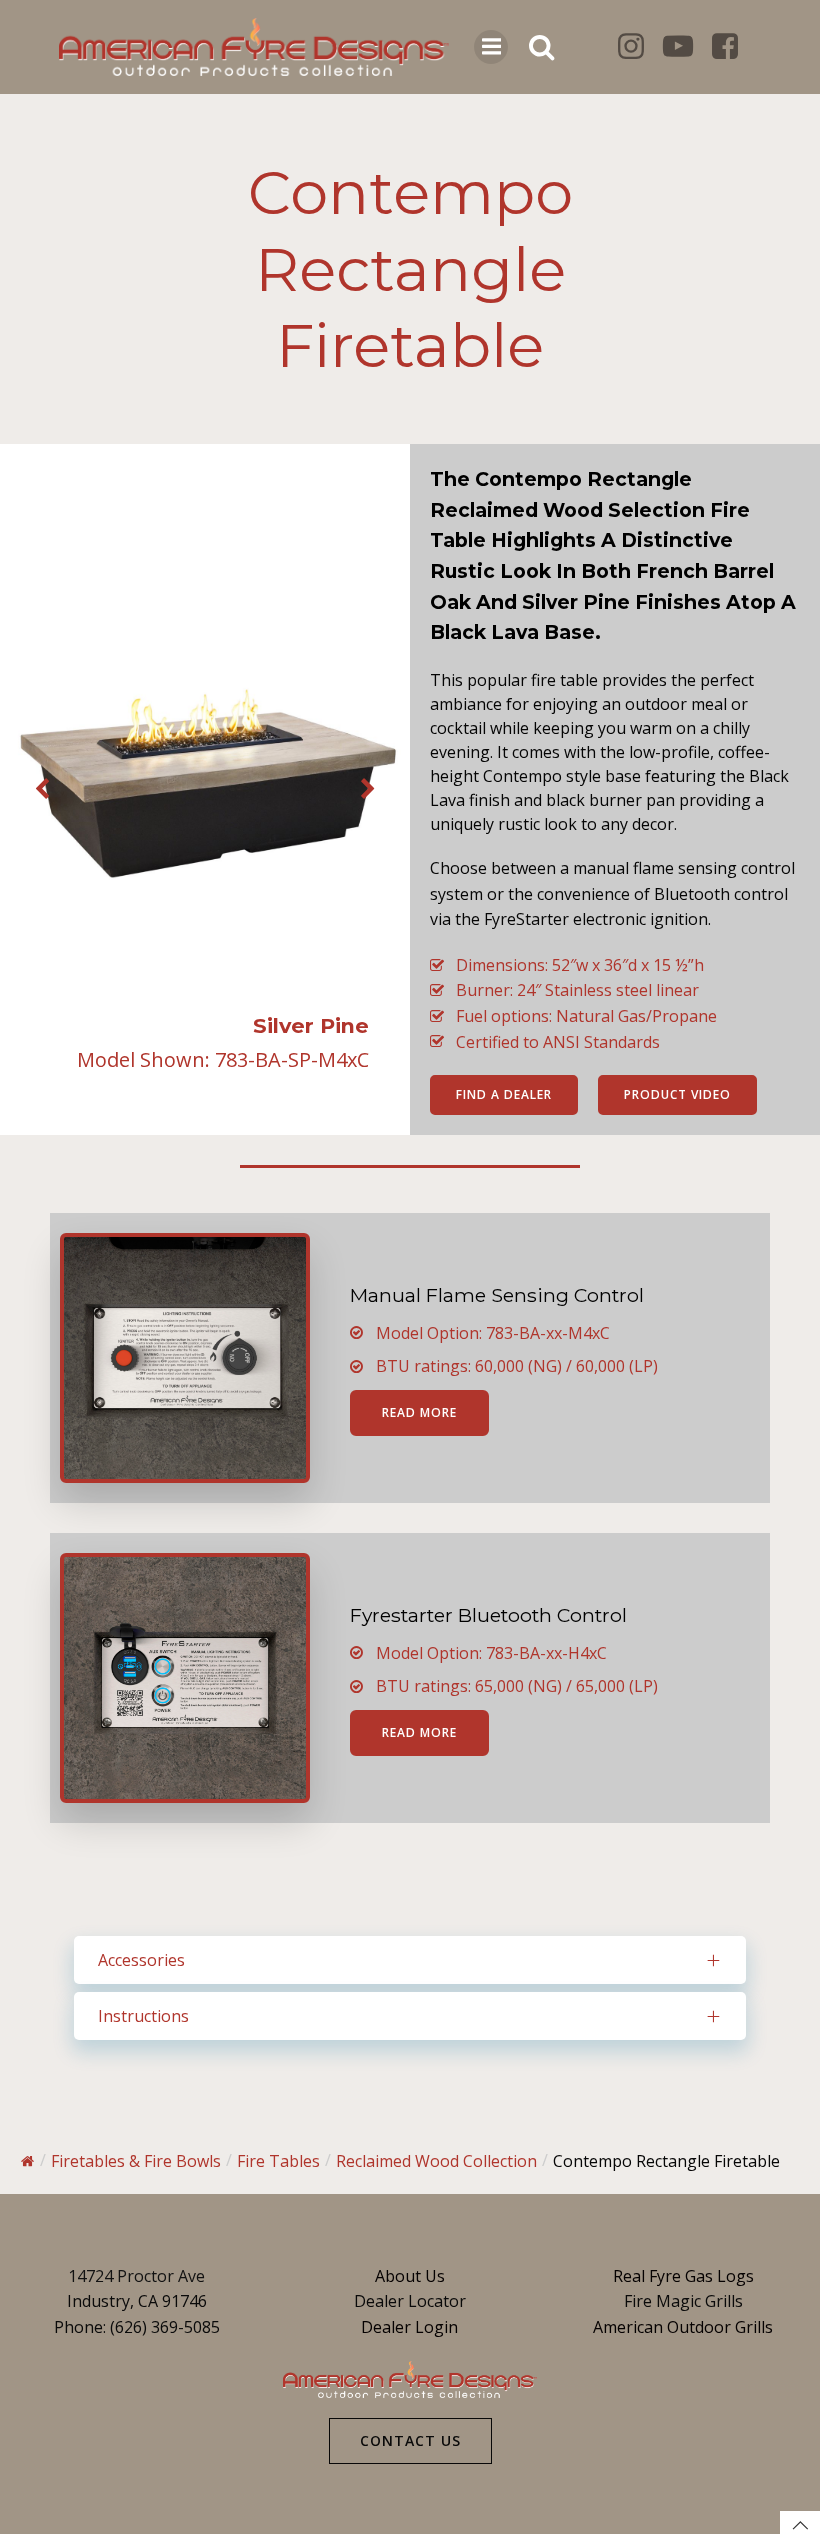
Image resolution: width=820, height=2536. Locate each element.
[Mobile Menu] (491, 47)
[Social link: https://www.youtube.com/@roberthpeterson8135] (685, 47)
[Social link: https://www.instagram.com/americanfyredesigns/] (638, 47)
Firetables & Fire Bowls (136, 2161)
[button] (42, 790)
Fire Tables (278, 2161)
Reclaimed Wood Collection (436, 2161)
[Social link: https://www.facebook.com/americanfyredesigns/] (732, 47)
